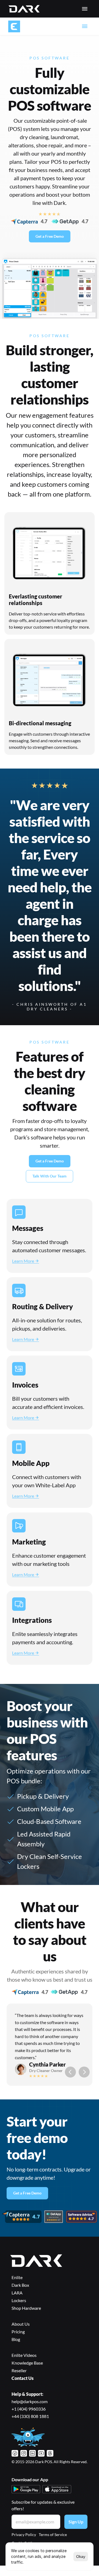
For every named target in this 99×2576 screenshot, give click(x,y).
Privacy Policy (24, 2535)
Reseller (19, 2370)
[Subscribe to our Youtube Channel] (41, 2453)
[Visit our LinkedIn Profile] (32, 2453)
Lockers (19, 2300)
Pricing (18, 2332)
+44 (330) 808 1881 (30, 2416)
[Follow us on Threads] (50, 2453)
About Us (21, 2324)
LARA (17, 2293)
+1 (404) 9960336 (29, 2409)
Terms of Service (53, 2535)
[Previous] (70, 2072)
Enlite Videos (24, 2355)
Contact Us (23, 2378)
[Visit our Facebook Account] (15, 2453)
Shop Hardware (26, 2308)
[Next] (84, 2072)
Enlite (17, 2277)
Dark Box (20, 2285)
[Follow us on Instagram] (24, 2453)
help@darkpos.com (30, 2401)
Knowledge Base (27, 2363)
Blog (16, 2339)
